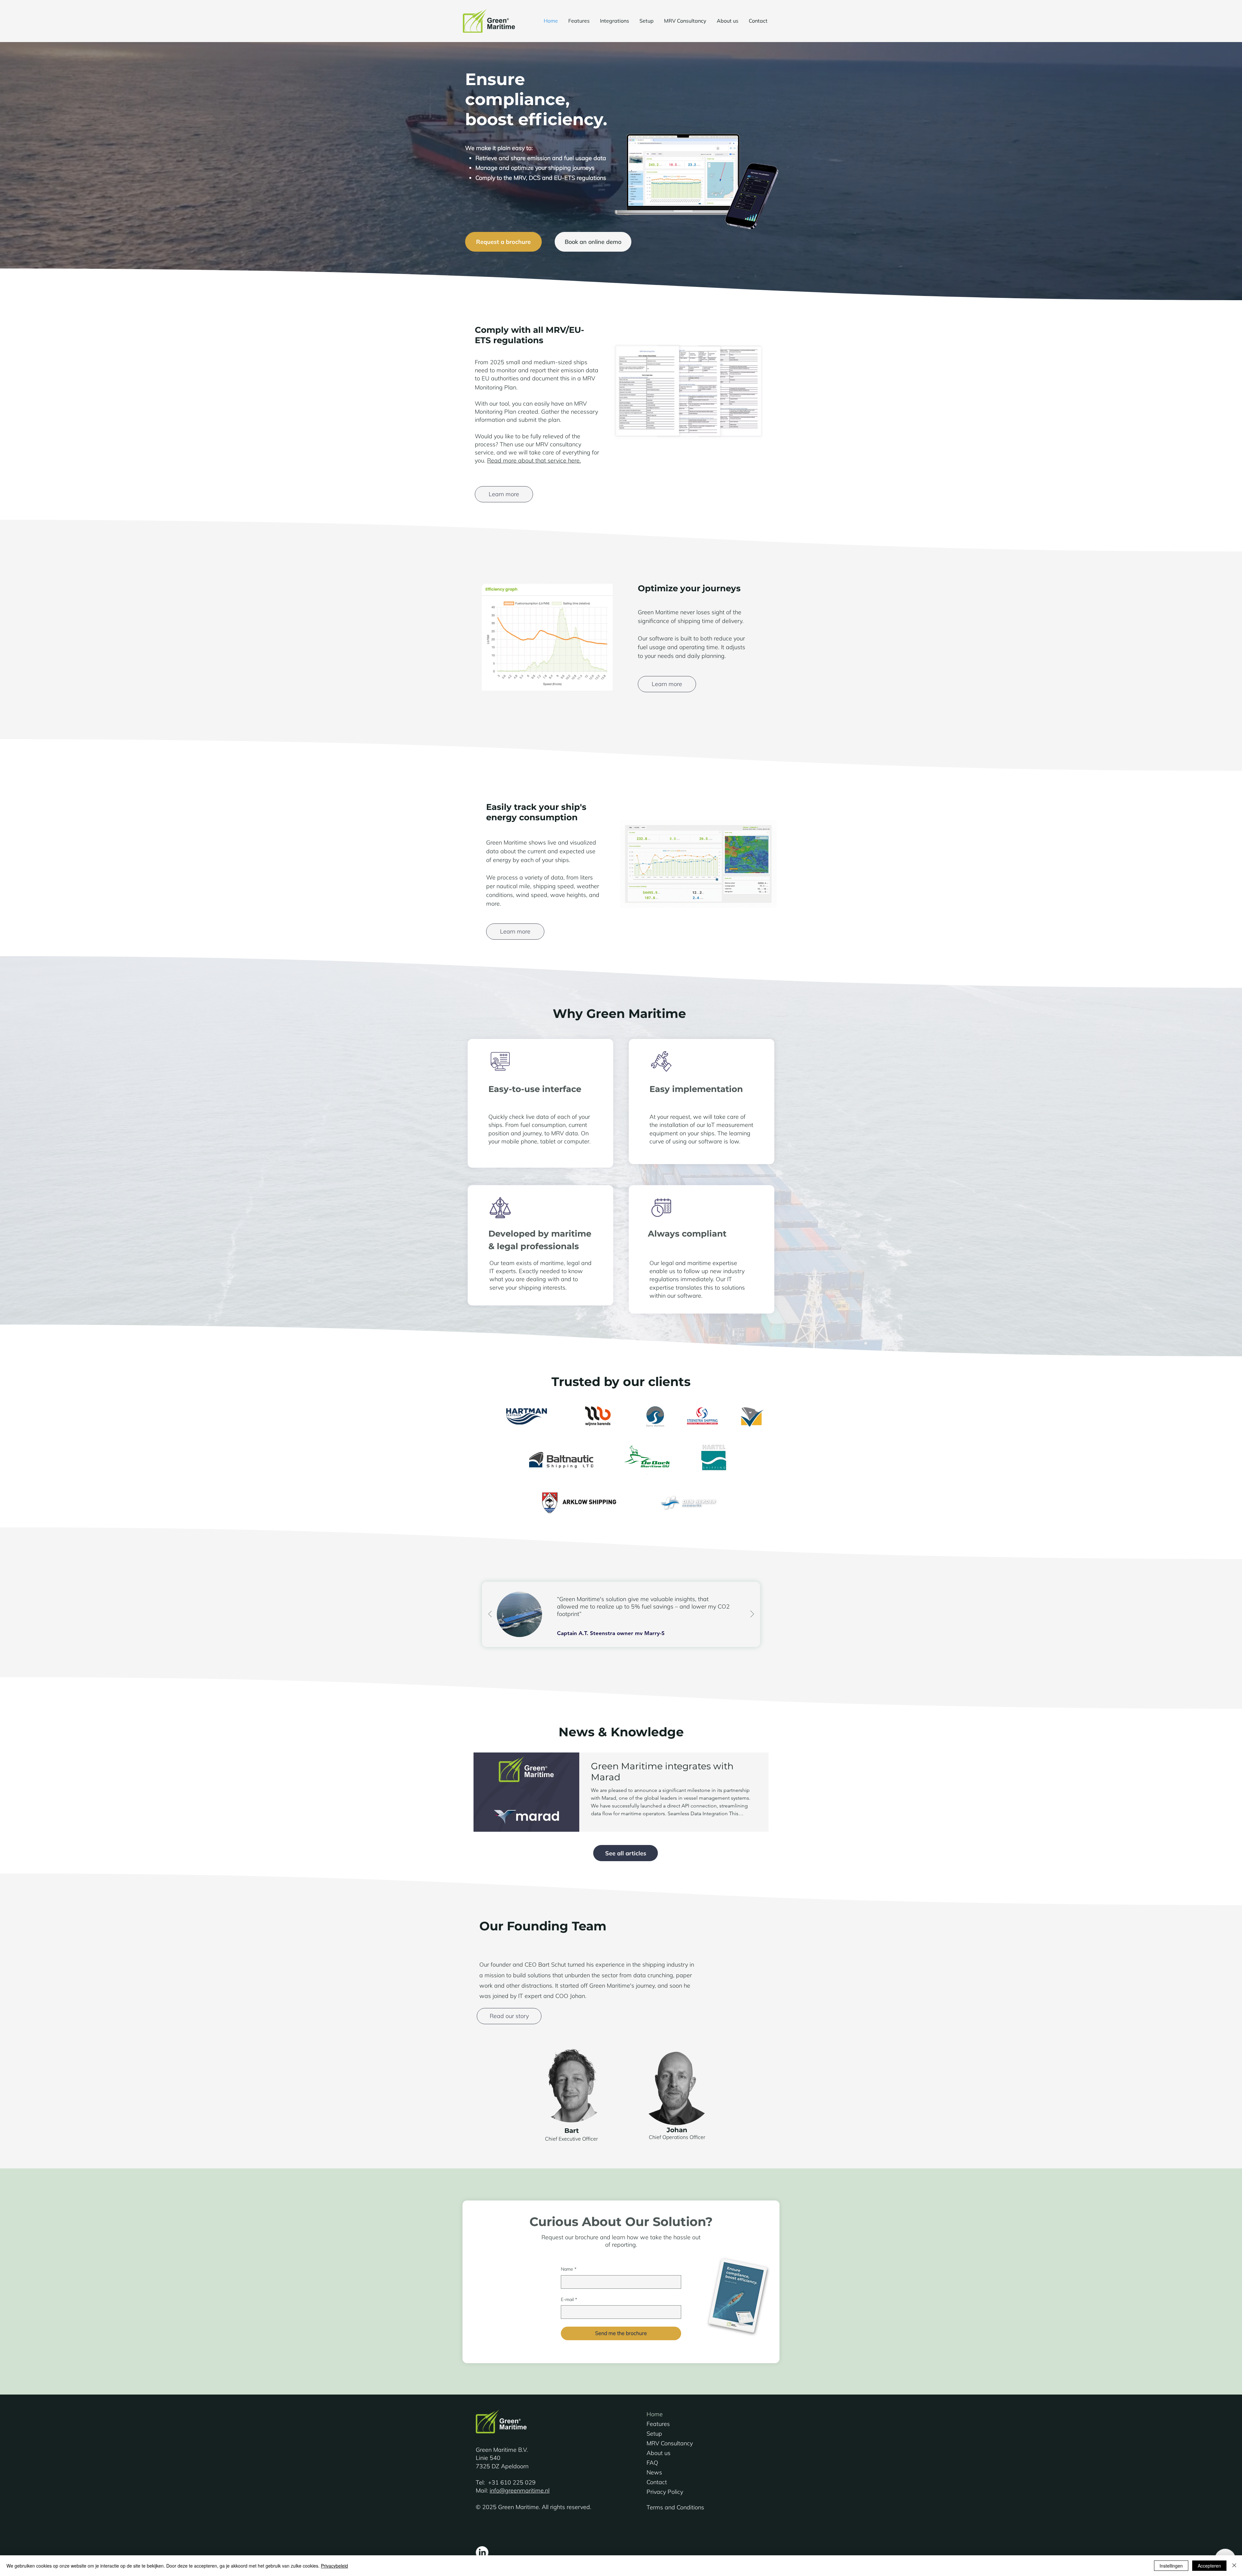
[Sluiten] (1234, 2566)
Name (569, 2269)
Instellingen (1171, 2566)
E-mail (569, 2299)
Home (655, 2414)
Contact (657, 2482)
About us (659, 2453)
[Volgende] (752, 1614)
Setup (654, 2434)
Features (658, 2424)
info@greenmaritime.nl (520, 2490)
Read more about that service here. (534, 460)
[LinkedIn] (482, 2553)
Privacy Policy (665, 2492)
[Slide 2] (621, 1655)
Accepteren (1209, 2566)
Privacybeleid (334, 2566)
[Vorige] (490, 1614)
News (654, 2472)
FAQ (652, 2463)
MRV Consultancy (670, 2443)
